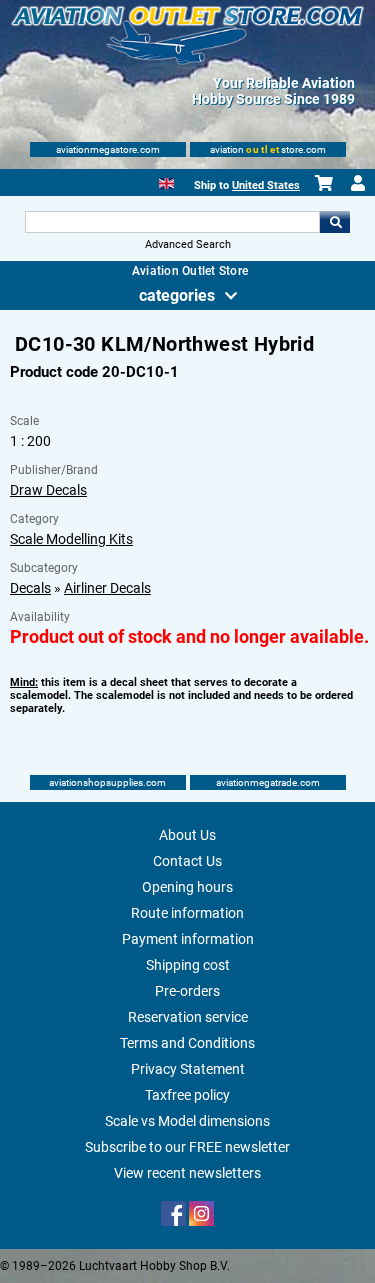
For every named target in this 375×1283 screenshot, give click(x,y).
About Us (187, 835)
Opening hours (187, 887)
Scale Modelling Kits (71, 539)
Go (335, 222)
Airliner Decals (107, 588)
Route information (187, 913)
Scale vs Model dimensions (187, 1121)
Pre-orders (187, 991)
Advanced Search (188, 244)
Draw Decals (48, 490)
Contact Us (187, 861)
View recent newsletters (187, 1173)
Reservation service (188, 1017)
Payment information (188, 939)
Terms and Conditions (187, 1043)
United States (266, 185)
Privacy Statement (188, 1069)
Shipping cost (188, 965)
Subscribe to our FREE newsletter (187, 1147)
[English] (166, 181)
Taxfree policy (187, 1095)
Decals (30, 588)
